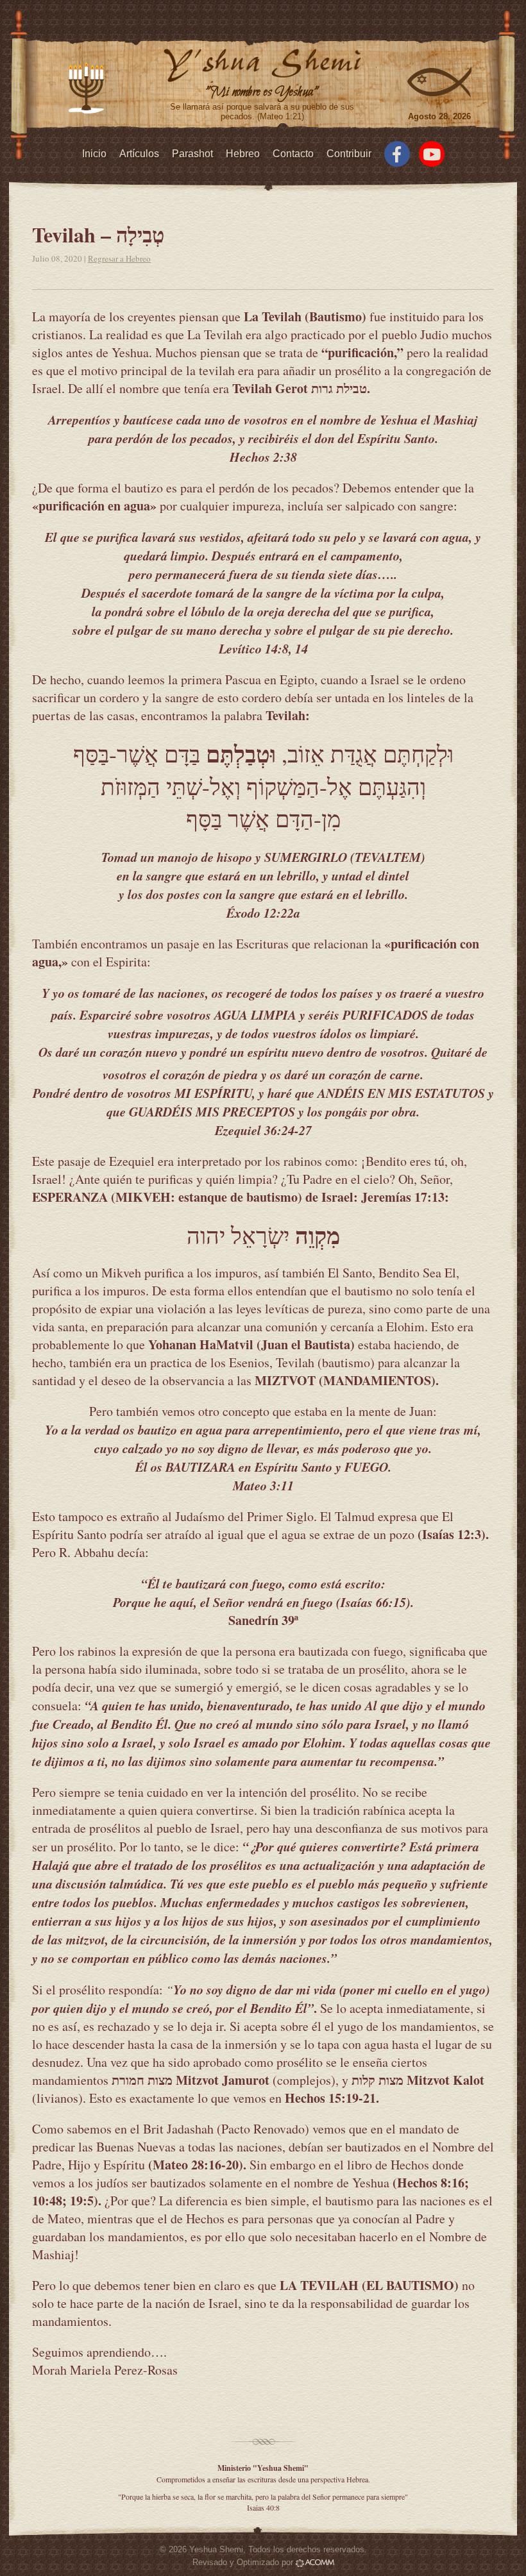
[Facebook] (397, 154)
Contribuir (349, 154)
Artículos (139, 154)
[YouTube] (432, 154)
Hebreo (243, 154)
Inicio (94, 154)
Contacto (293, 154)
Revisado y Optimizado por (244, 2562)
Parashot (192, 154)
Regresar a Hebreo (119, 258)
